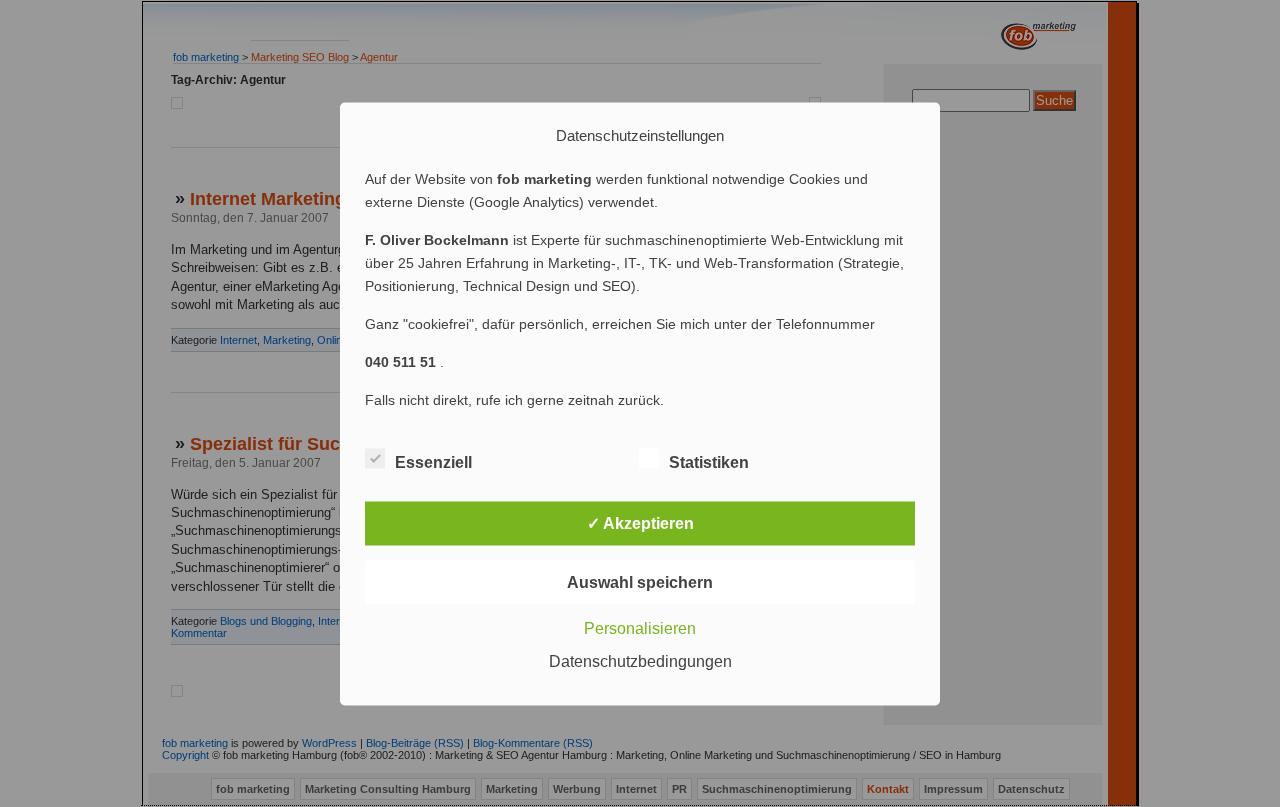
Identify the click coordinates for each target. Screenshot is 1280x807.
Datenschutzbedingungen (640, 660)
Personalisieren (640, 627)
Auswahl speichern (640, 581)
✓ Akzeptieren (640, 522)
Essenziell (433, 461)
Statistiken (709, 461)
